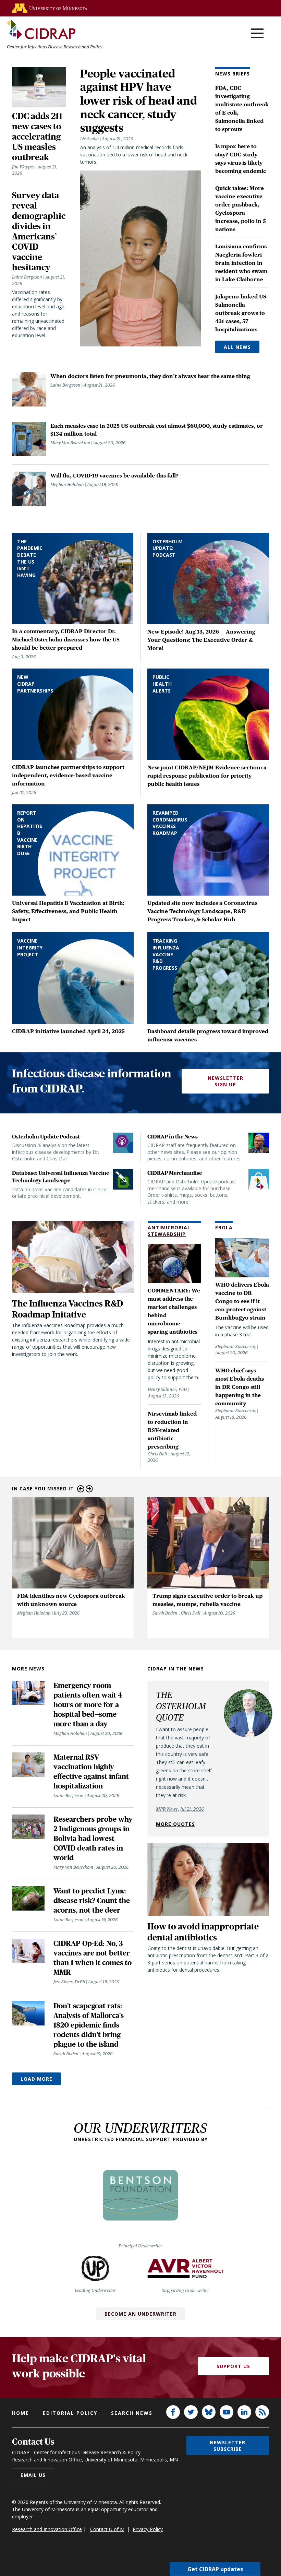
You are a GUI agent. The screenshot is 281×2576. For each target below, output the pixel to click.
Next (89, 1489)
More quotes (175, 1824)
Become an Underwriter (140, 2314)
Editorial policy (70, 2413)
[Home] (41, 29)
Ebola (224, 1227)
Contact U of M (107, 2529)
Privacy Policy (148, 2529)
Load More (36, 2079)
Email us (33, 2475)
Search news (132, 2413)
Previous (81, 1489)
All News (237, 347)
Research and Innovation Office (47, 2529)
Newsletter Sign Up (225, 1081)
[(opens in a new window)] (50, 8)
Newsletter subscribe (228, 2446)
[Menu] (257, 34)
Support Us (233, 2366)
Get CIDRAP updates (215, 2569)
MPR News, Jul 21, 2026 (180, 1809)
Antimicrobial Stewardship (169, 1231)
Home (21, 2413)
